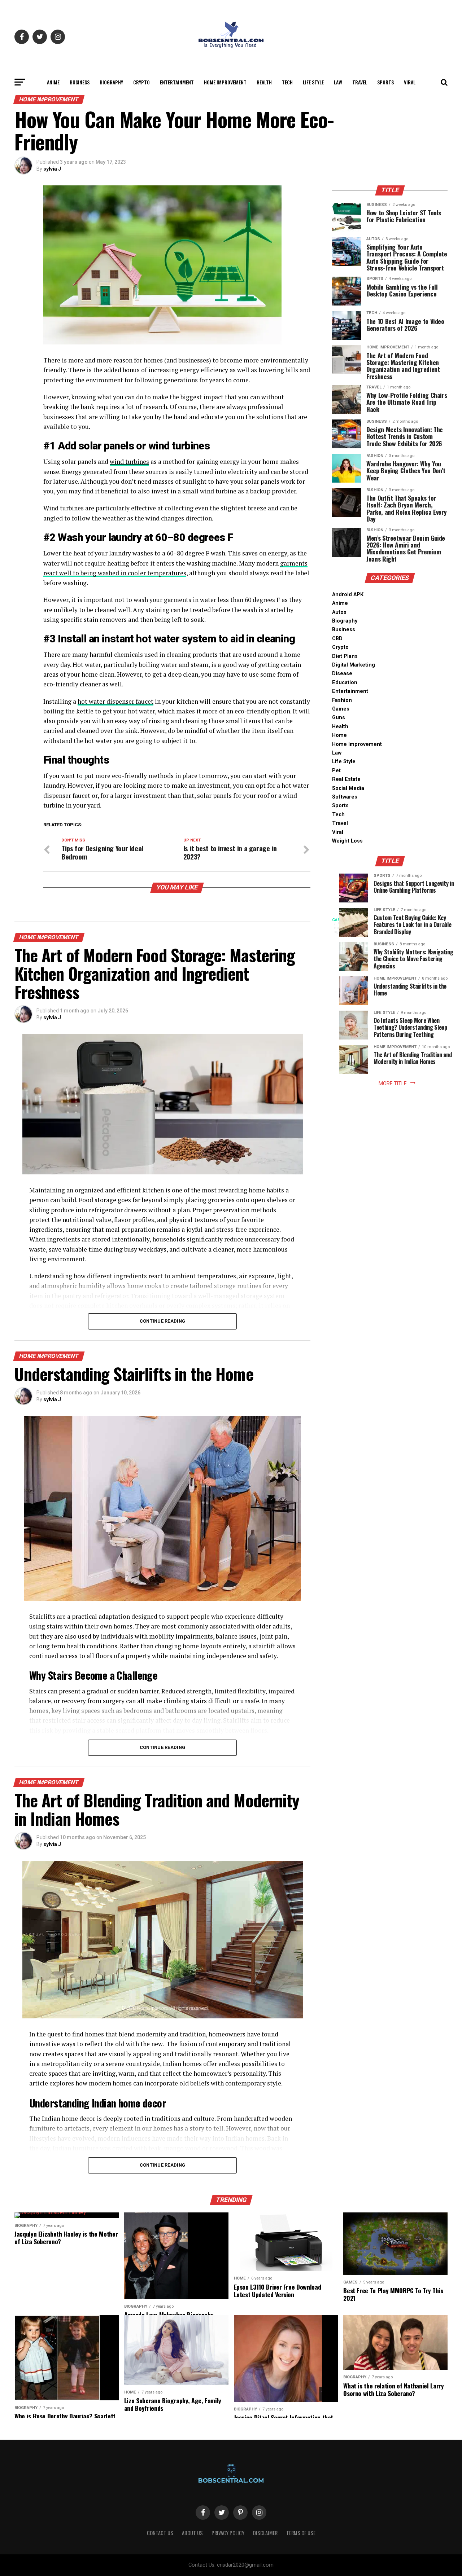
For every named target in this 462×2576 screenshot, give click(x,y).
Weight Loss (347, 841)
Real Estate (346, 779)
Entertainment (177, 82)
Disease (342, 674)
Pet (336, 771)
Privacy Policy (228, 2533)
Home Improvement (225, 82)
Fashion (342, 700)
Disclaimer (265, 2533)
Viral (410, 82)
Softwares (345, 797)
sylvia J (52, 169)
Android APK (348, 595)
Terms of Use (301, 2533)
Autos (339, 612)
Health (264, 82)
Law (338, 82)
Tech (287, 82)
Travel (360, 82)
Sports (385, 82)
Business (80, 82)
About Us (192, 2533)
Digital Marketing (354, 665)
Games (341, 709)
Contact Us (160, 2533)
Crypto (141, 82)
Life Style (313, 82)
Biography (111, 82)
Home (339, 735)
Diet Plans (345, 656)
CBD (337, 639)
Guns (339, 718)
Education (345, 683)
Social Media (348, 788)
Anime (53, 82)
